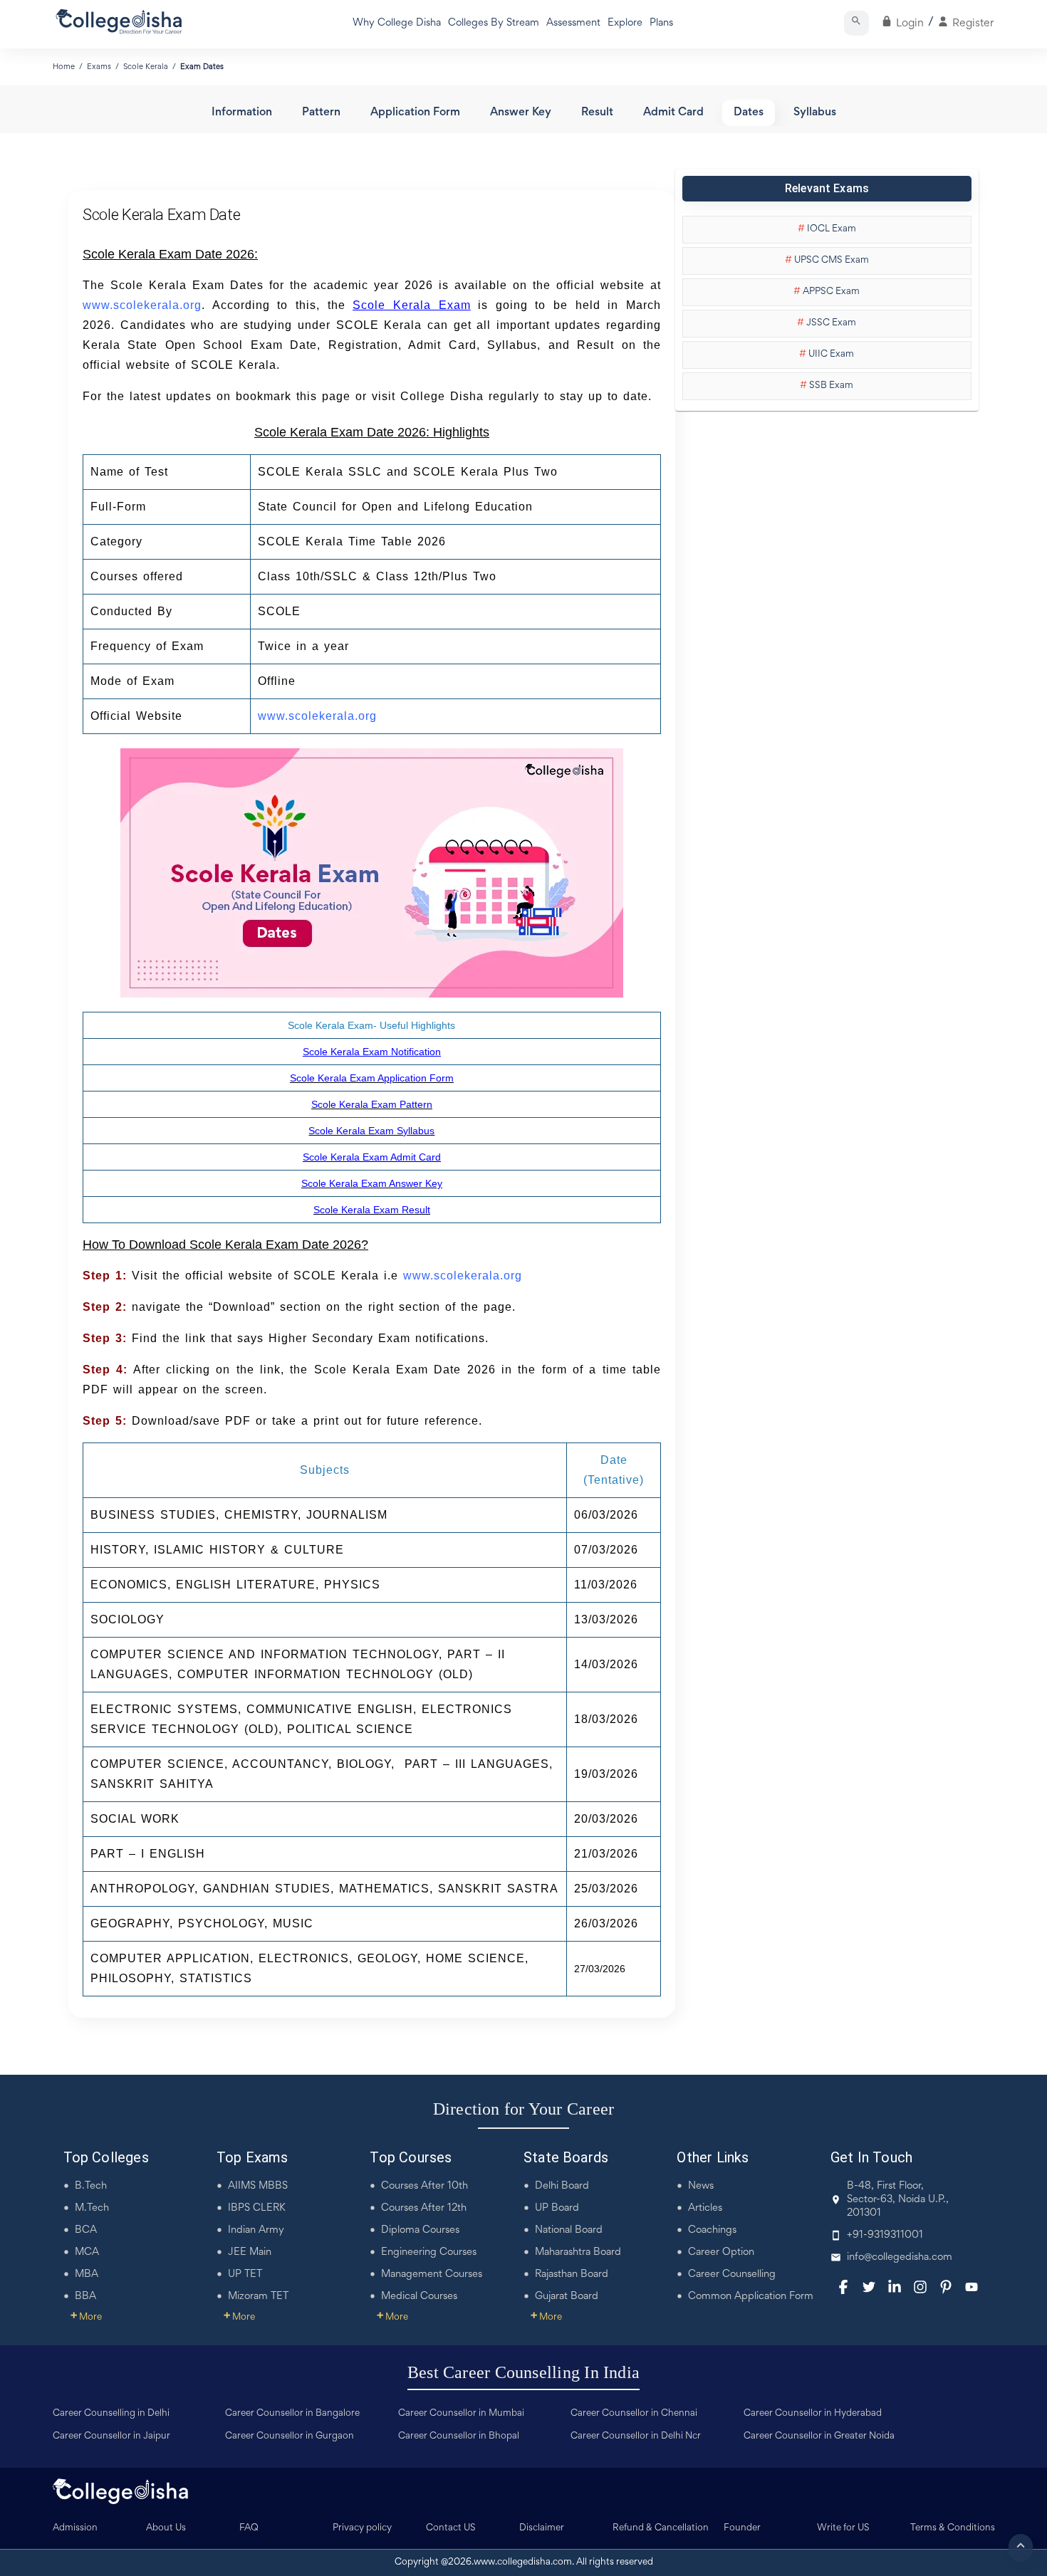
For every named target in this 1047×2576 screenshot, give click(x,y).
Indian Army (256, 2230)
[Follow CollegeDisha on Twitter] (869, 2287)
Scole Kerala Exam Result (372, 1210)
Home (64, 67)
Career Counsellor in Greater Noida (819, 2436)
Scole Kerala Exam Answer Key (372, 1183)
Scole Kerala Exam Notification (372, 1052)
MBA (87, 2274)
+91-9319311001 (885, 2235)
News (701, 2186)
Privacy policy (362, 2528)
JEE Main (250, 2252)
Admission (75, 2528)
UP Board (557, 2208)
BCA (86, 2230)
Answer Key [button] (521, 113)
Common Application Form (751, 2297)
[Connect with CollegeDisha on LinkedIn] (895, 2287)
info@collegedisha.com (900, 2257)
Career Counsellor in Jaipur (111, 2436)
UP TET (245, 2274)
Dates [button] (749, 113)
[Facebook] (843, 2287)
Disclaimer (542, 2528)
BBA (85, 2297)
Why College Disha (397, 23)
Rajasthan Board (572, 2274)
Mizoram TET (258, 2297)
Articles (705, 2208)
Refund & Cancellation (661, 2528)
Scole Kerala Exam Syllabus (371, 1131)
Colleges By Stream (494, 23)
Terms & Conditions (953, 2528)
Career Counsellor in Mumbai (461, 2414)
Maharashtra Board (578, 2252)
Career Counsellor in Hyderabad (813, 2414)
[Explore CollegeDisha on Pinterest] (946, 2287)
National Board (569, 2230)
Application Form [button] (415, 113)
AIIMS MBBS (258, 2186)
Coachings (712, 2230)
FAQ (249, 2528)
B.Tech (91, 2186)
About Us (166, 2528)
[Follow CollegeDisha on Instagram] (920, 2287)
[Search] (856, 23)
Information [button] (242, 113)
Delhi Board (562, 2186)
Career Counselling (732, 2274)
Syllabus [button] (815, 113)
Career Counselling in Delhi (111, 2414)
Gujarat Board (567, 2297)
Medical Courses (419, 2297)
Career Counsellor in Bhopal (459, 2436)
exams (99, 67)
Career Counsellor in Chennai (634, 2414)
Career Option (721, 2252)
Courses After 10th (424, 2186)
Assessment (573, 23)
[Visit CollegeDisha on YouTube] (972, 2287)
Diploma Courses (420, 2230)
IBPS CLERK (257, 2208)
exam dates (202, 67)
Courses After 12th (424, 2208)
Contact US (451, 2528)
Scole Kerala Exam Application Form (372, 1078)
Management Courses (432, 2274)
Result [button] (597, 113)
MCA (87, 2252)
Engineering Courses (429, 2252)
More (86, 2318)
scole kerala (146, 67)
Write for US (843, 2528)
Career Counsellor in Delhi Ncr (636, 2436)
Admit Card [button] (673, 113)
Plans (661, 23)
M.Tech (92, 2208)
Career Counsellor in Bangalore (292, 2414)
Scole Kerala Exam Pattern (372, 1104)
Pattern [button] (321, 113)
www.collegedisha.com (523, 2562)
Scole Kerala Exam (411, 305)
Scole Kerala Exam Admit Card (372, 1157)
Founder (742, 2528)
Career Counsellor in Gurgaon (290, 2436)
